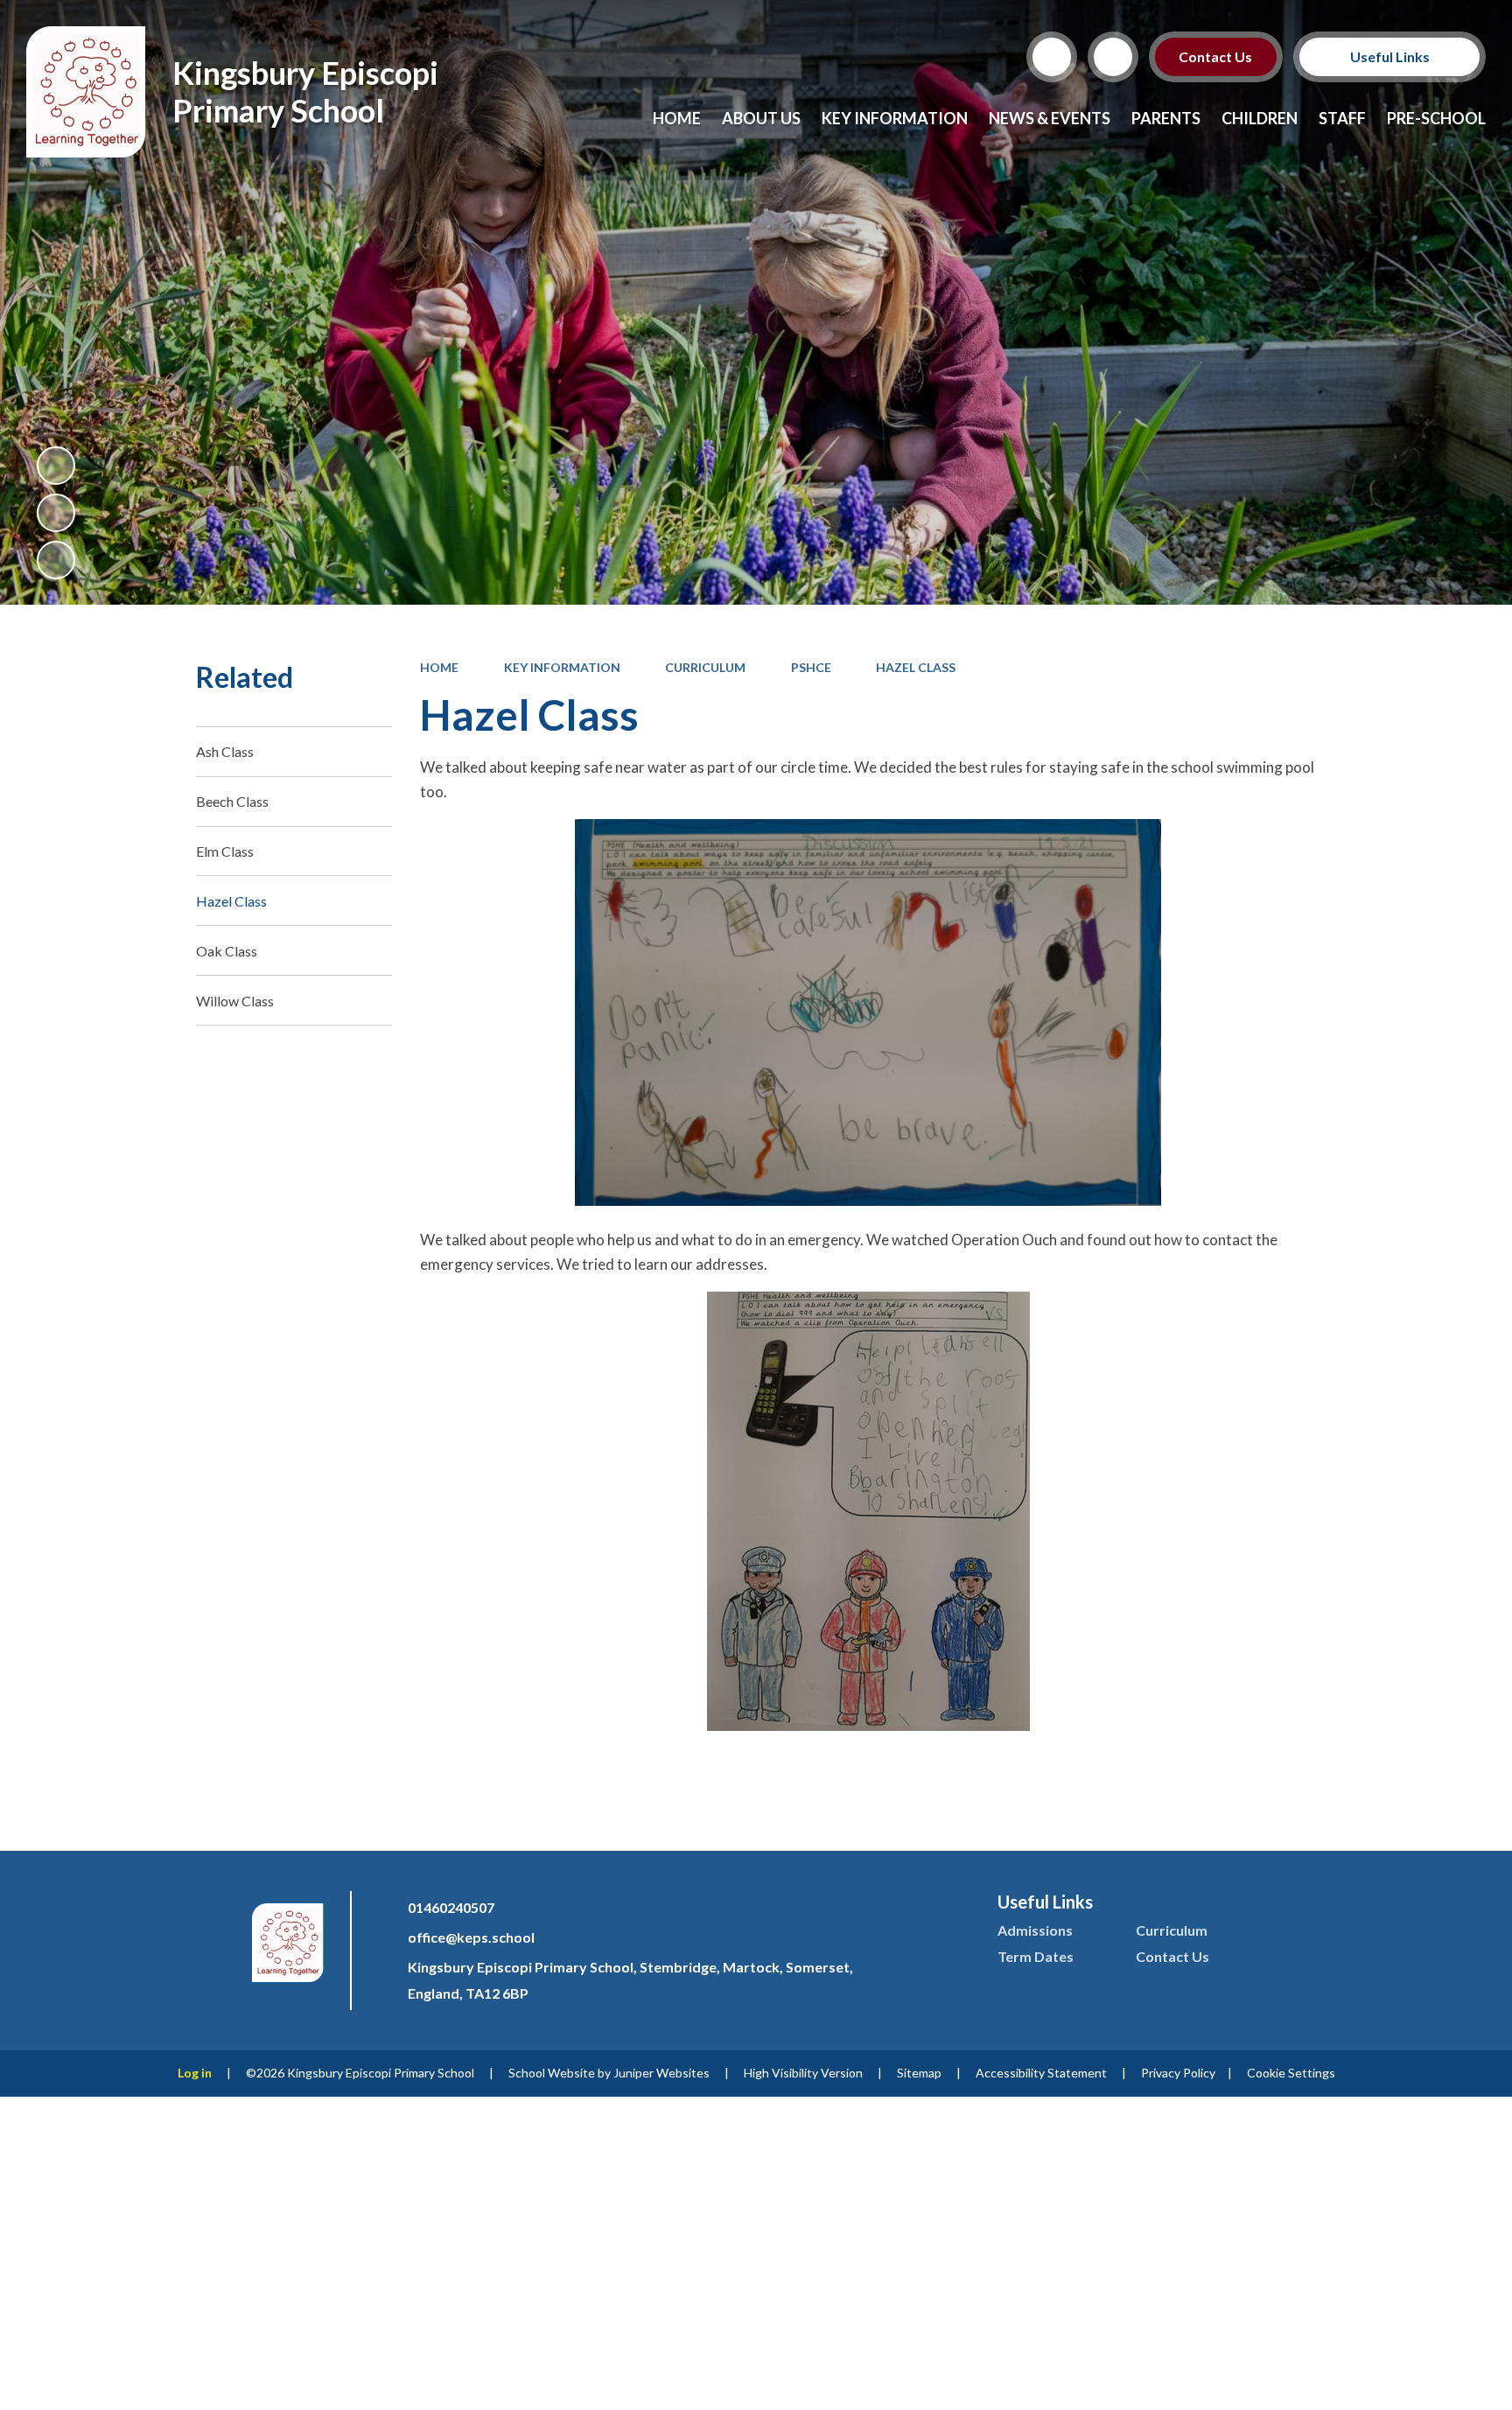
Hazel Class (916, 667)
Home (439, 667)
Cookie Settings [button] (1291, 2073)
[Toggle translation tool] (1113, 57)
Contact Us (1216, 56)
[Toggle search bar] (1052, 57)
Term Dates (1036, 1956)
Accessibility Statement (1041, 2073)
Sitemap (919, 2073)
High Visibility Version (803, 2073)
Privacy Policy (1178, 2073)
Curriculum (705, 667)
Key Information (562, 667)
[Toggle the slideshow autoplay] (56, 466)
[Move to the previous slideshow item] (56, 513)
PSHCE (811, 667)
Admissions (1035, 1930)
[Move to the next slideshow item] (56, 560)
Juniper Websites (661, 2073)
